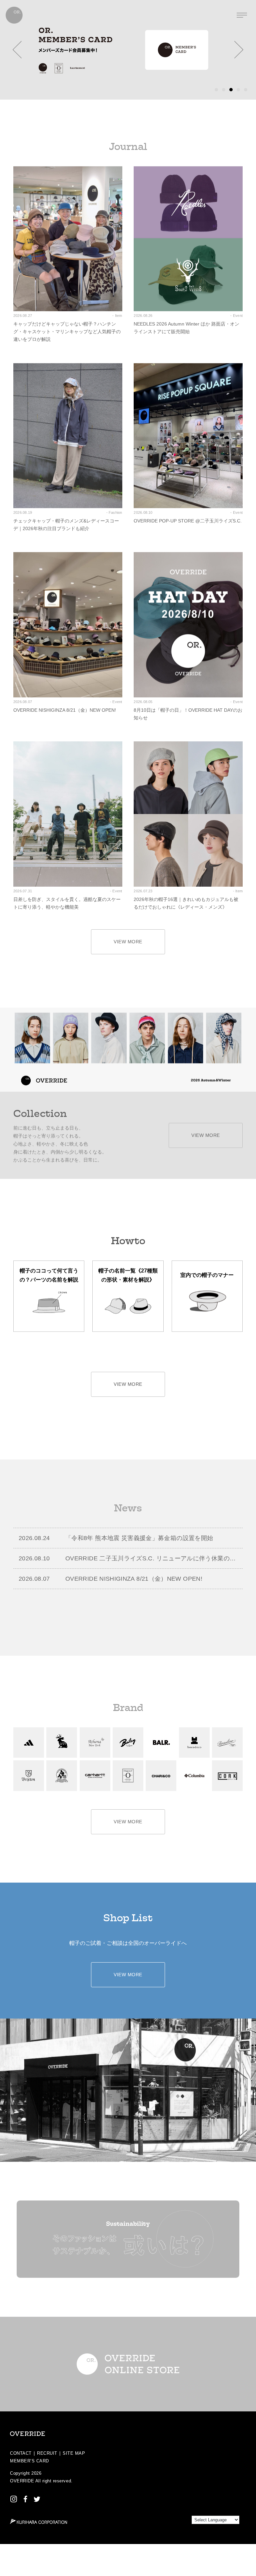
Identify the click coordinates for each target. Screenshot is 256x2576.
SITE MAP (74, 2453)
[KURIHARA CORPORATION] (38, 2521)
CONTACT (21, 2453)
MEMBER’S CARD (29, 2461)
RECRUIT (47, 2453)
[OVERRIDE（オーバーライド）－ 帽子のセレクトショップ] (14, 15)
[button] (17, 50)
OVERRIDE (22, 2481)
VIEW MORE (128, 942)
